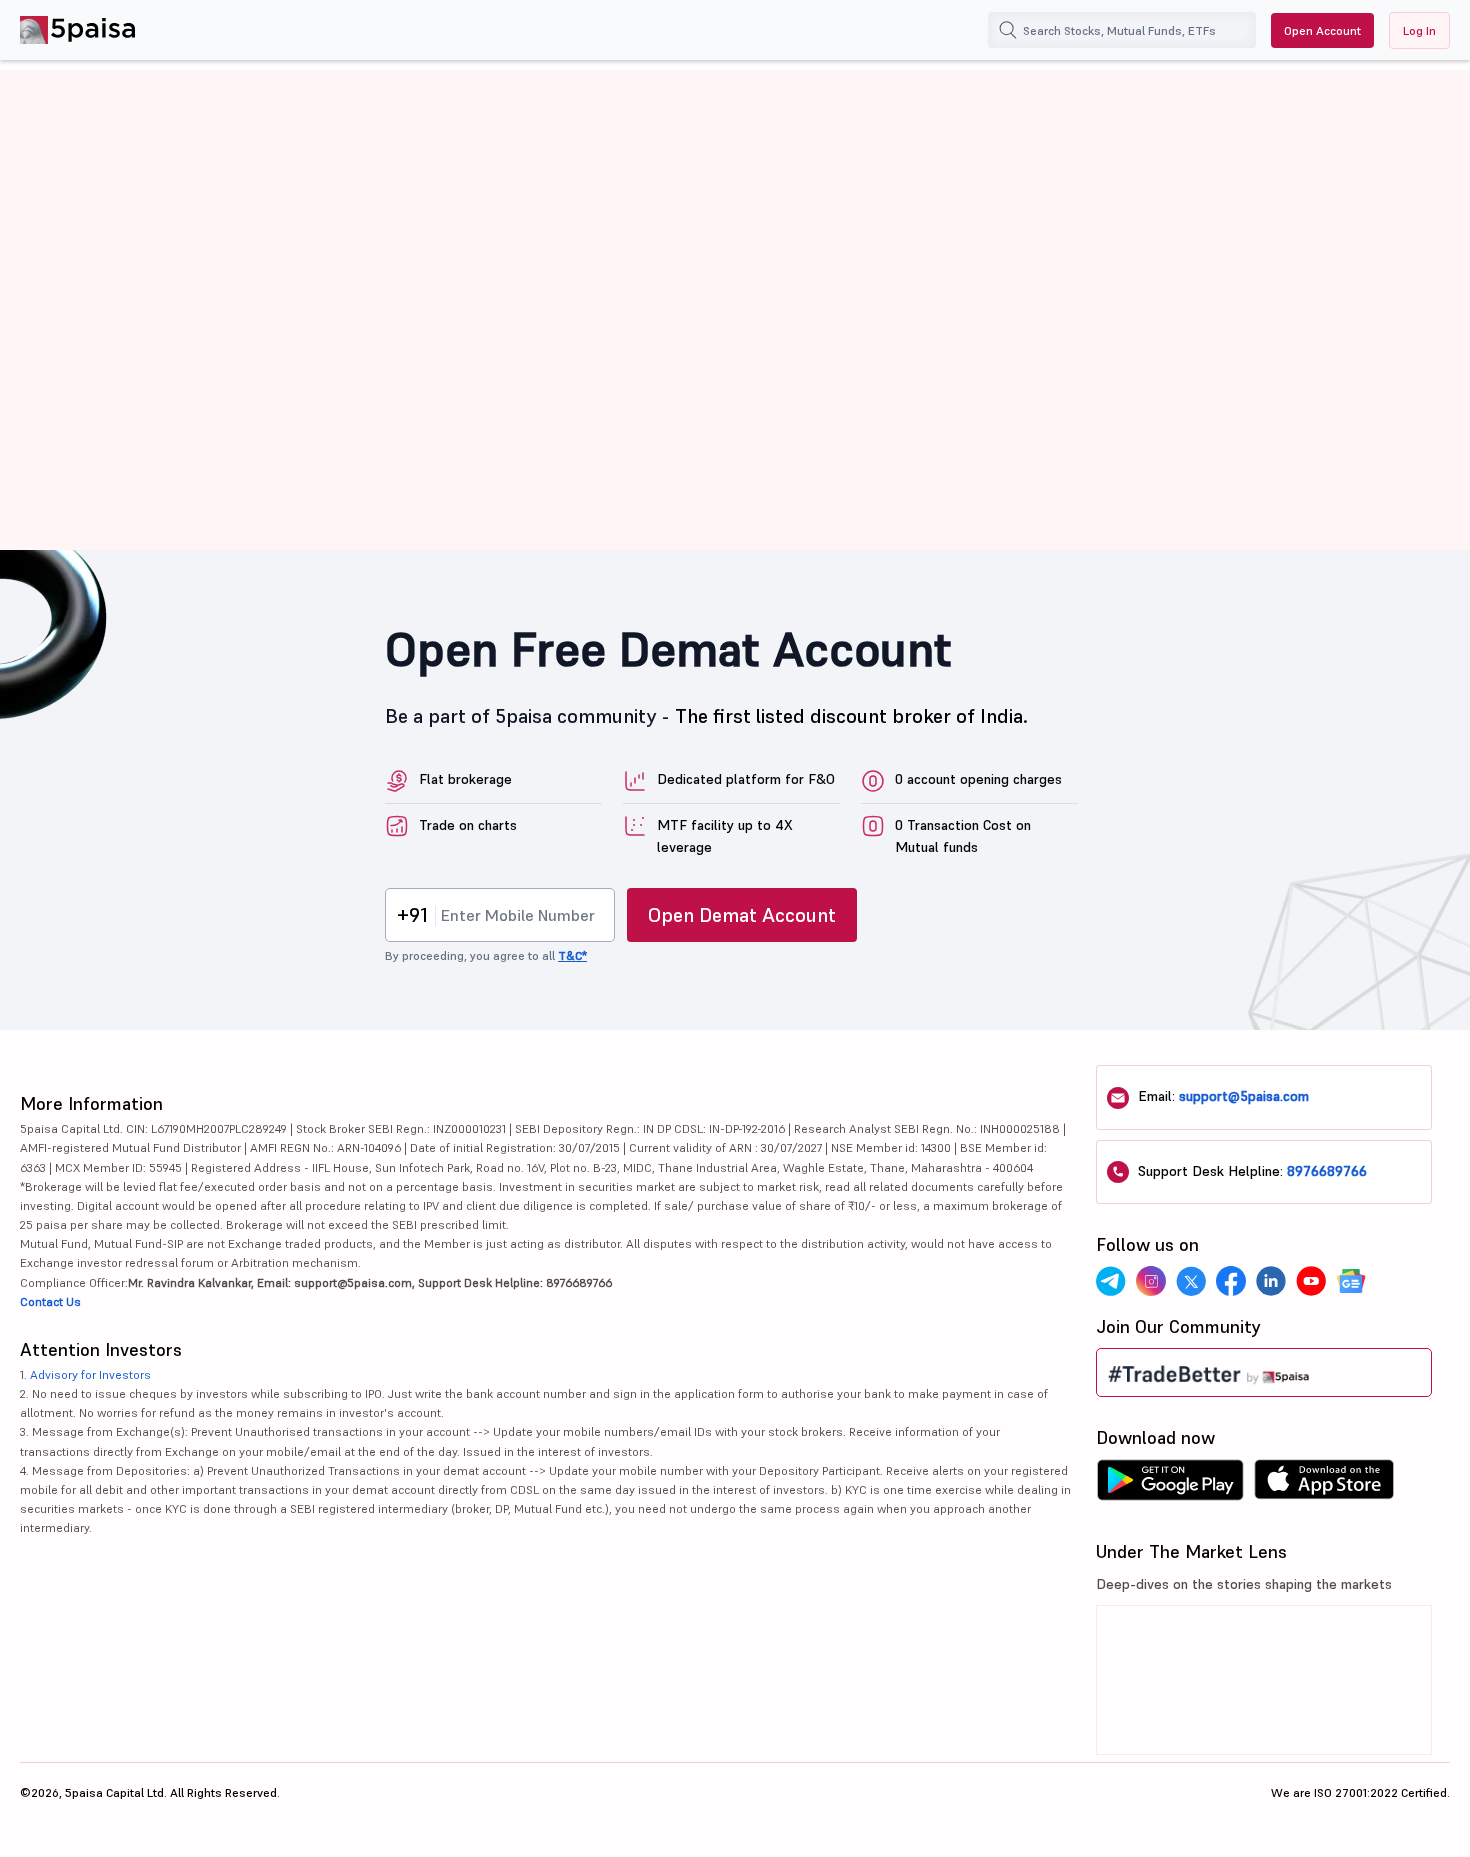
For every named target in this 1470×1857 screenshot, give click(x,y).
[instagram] (1151, 1281)
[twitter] (1191, 1281)
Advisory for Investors (90, 1374)
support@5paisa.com (1244, 1096)
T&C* (572, 955)
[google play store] (1170, 1485)
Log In (1419, 30)
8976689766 (1327, 1171)
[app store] (1324, 1485)
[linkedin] (1271, 1281)
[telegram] (1111, 1281)
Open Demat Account (742, 915)
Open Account (1322, 30)
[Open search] (1008, 30)
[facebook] (1231, 1281)
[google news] (1351, 1281)
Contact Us (50, 1301)
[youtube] (1311, 1281)
